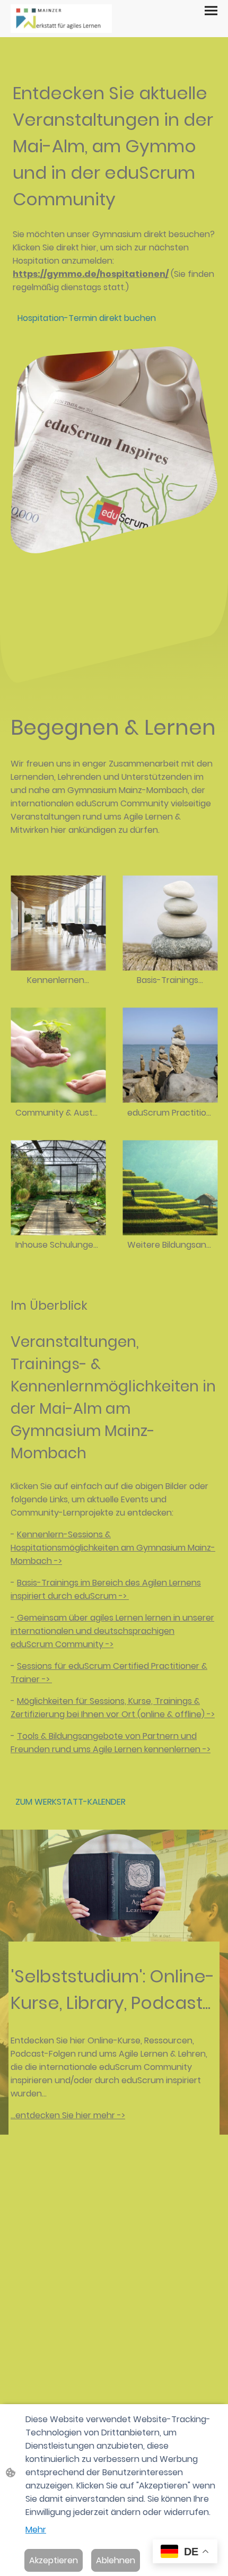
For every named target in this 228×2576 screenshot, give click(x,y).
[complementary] (185, 2552)
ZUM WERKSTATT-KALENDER (71, 1802)
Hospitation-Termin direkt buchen (87, 318)
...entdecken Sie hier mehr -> (68, 2115)
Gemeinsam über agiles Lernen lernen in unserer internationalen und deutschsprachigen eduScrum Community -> (112, 1631)
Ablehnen (116, 2560)
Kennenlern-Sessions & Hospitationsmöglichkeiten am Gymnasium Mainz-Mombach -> (113, 1548)
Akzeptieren (54, 2560)
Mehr (36, 2530)
